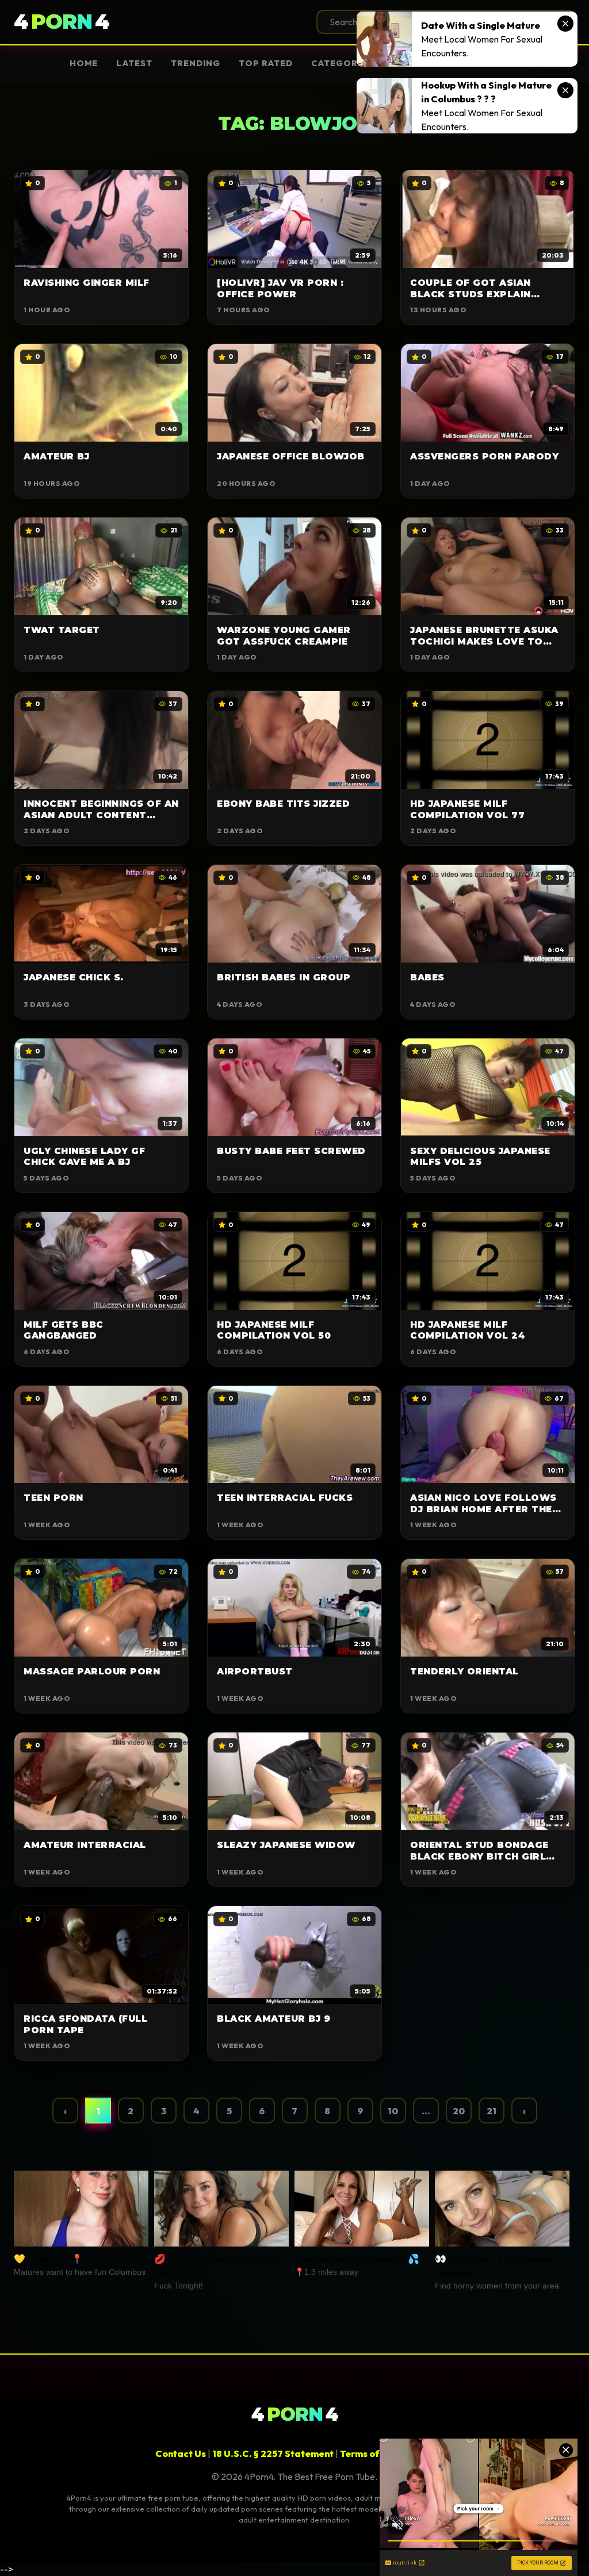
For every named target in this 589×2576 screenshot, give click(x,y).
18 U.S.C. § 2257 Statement (273, 2454)
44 (62, 22)
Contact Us (181, 2454)
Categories (342, 63)
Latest (134, 63)
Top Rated (266, 63)
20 (459, 2111)
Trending (196, 63)
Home (84, 63)
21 (492, 2111)
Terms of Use (369, 2454)
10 (393, 2111)
